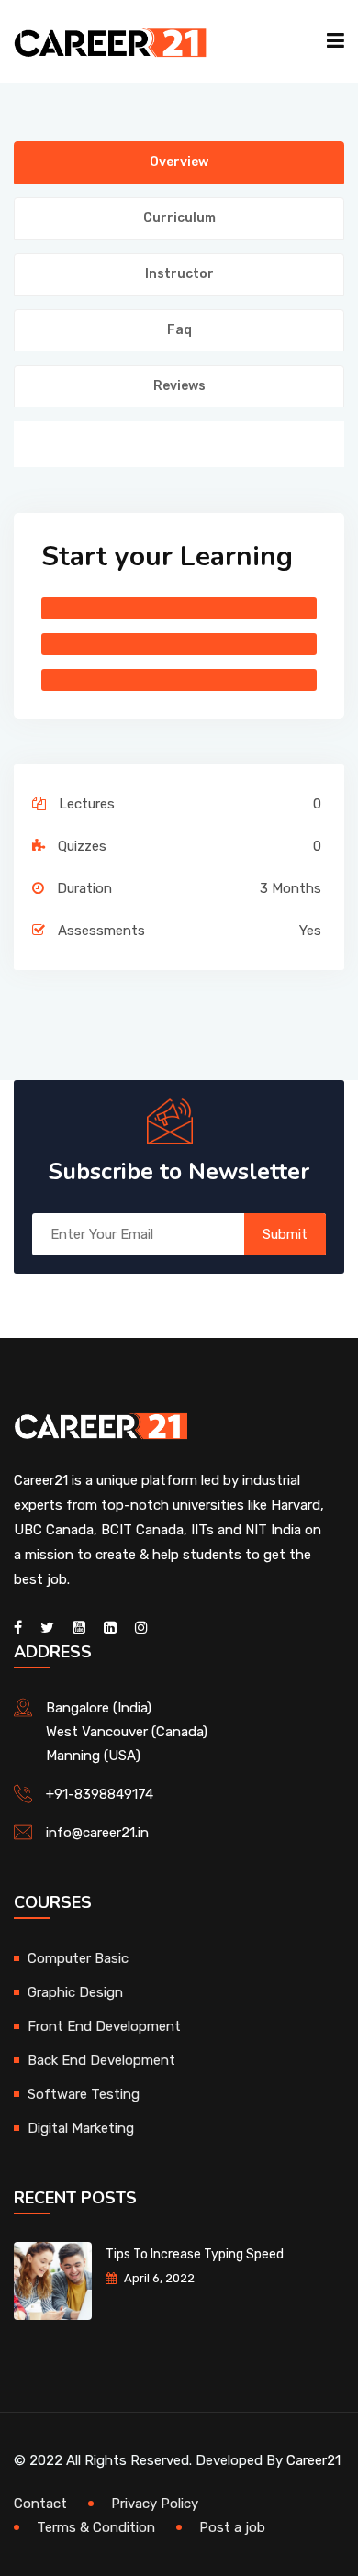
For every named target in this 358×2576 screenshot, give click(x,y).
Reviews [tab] (179, 386)
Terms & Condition (96, 2527)
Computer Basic (78, 1958)
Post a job (232, 2527)
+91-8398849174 (100, 1794)
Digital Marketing (81, 2128)
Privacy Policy (155, 2504)
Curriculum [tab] (179, 218)
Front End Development (104, 2026)
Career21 (313, 2460)
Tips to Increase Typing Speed (195, 2254)
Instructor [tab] (179, 274)
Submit (285, 1234)
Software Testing (84, 2094)
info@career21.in (97, 1833)
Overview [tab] (179, 162)
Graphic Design (75, 1992)
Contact (40, 2504)
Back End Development (101, 2060)
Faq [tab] (179, 330)
